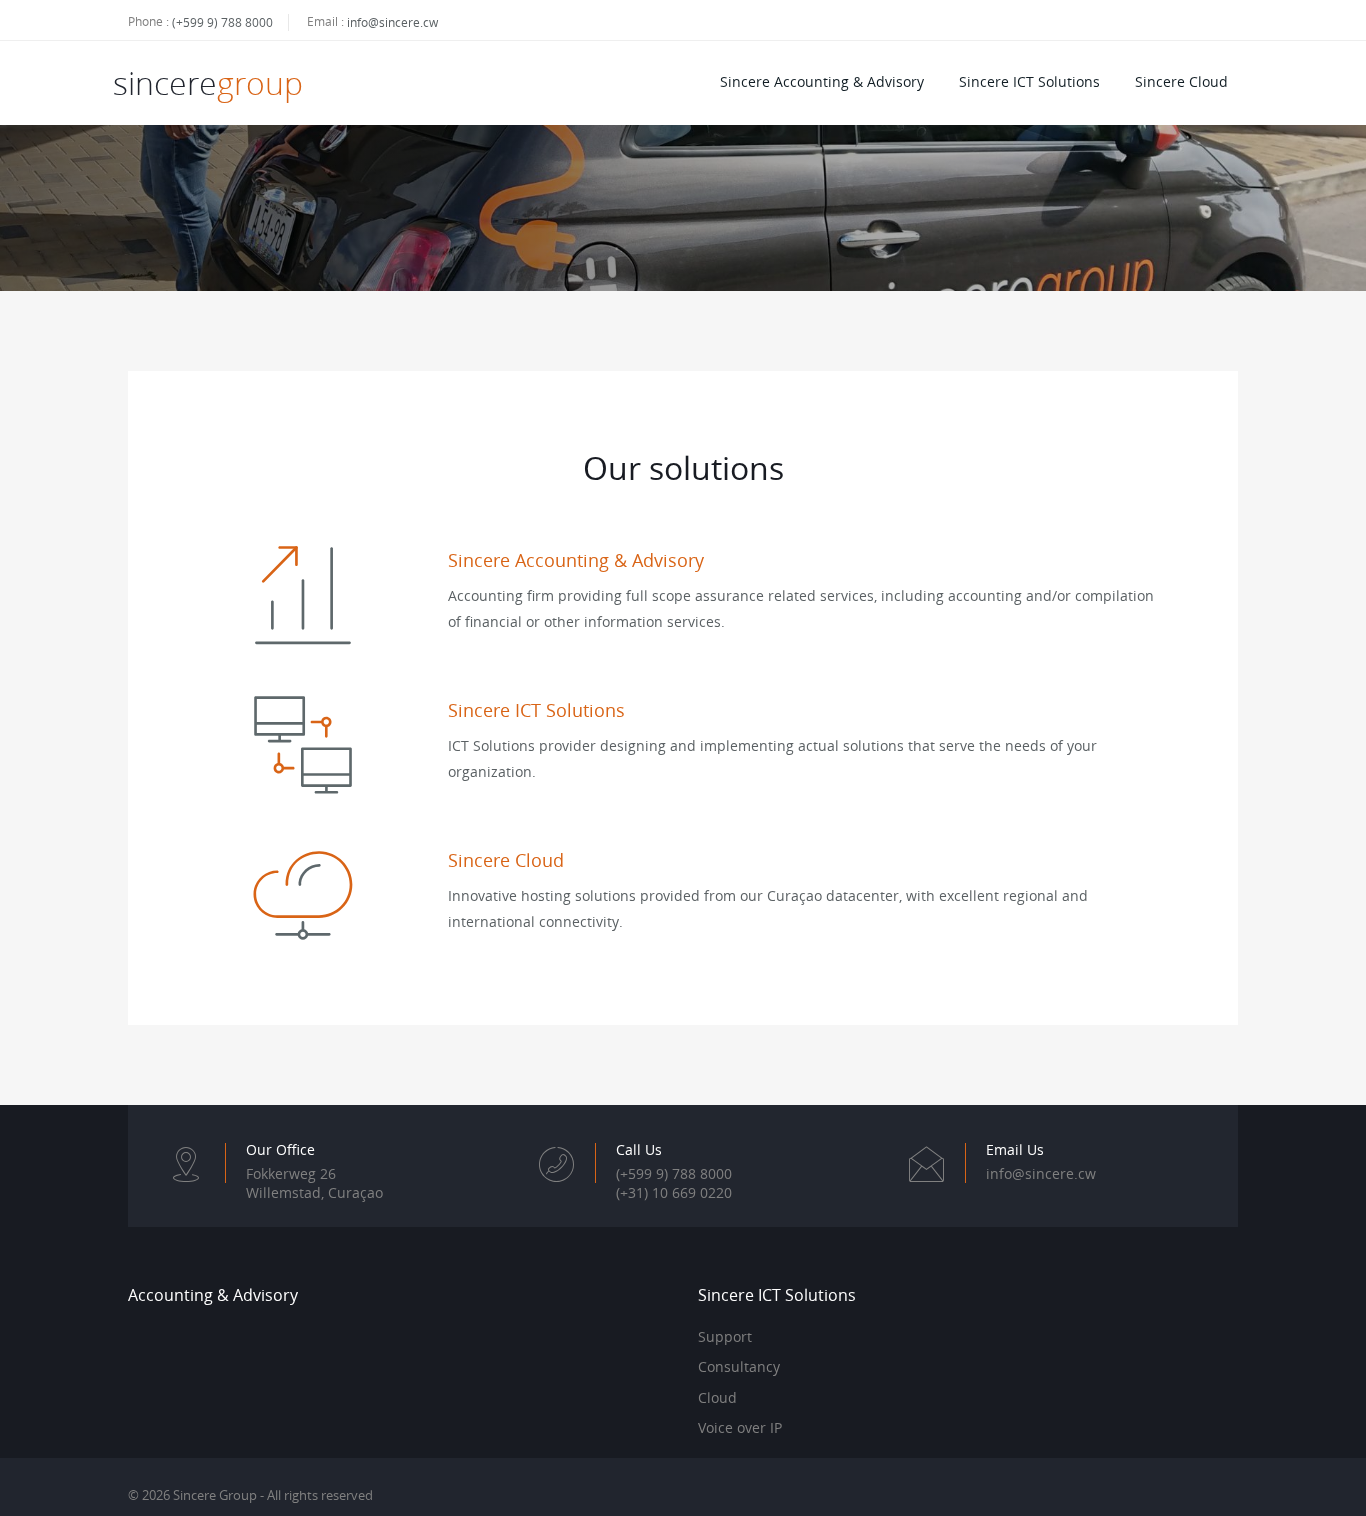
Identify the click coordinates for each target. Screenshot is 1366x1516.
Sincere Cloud (1181, 81)
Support (725, 1337)
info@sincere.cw (392, 22)
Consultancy (739, 1367)
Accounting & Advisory (213, 1295)
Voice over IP (740, 1428)
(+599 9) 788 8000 (222, 22)
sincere (208, 82)
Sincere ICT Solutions (1029, 81)
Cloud (717, 1398)
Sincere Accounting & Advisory (822, 81)
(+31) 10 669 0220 (674, 1192)
